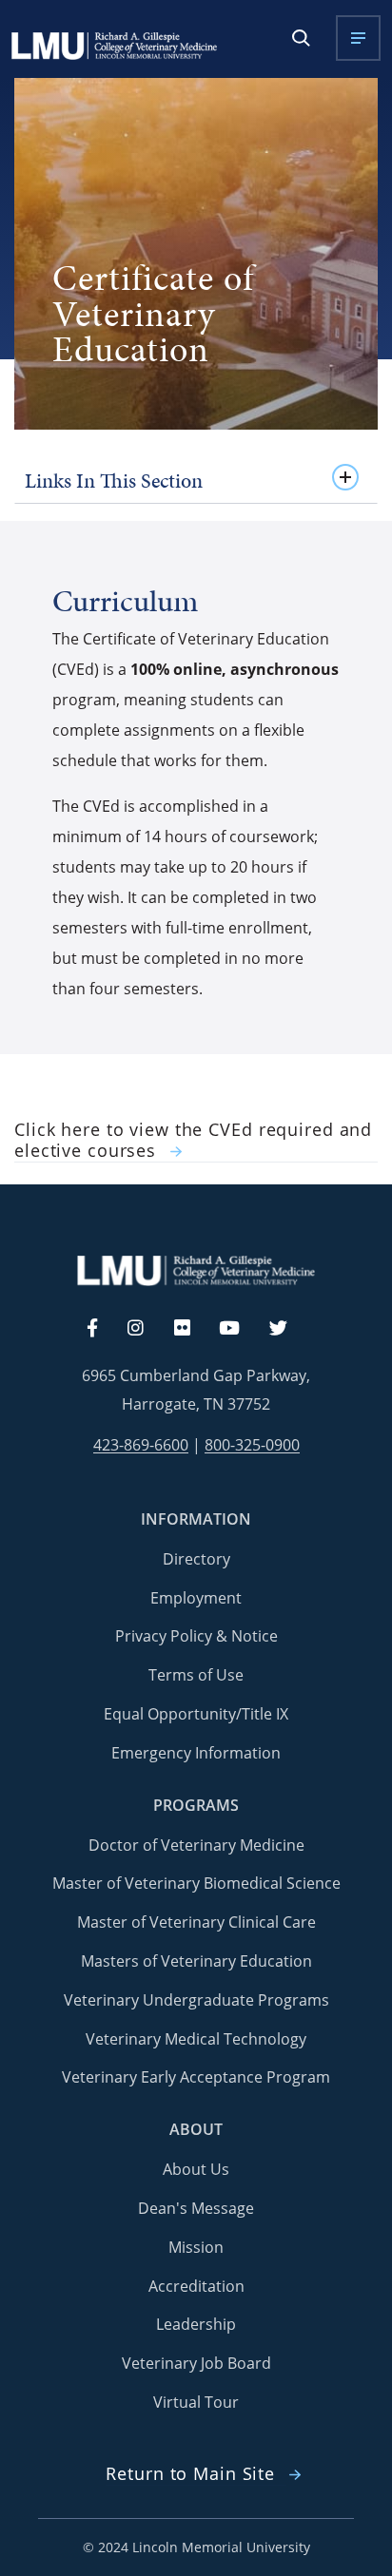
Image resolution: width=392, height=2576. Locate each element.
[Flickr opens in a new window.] (193, 1329)
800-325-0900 (252, 1445)
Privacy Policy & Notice (196, 1636)
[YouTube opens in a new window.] (241, 1329)
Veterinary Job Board (196, 2363)
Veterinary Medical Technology (196, 2039)
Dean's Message (196, 2208)
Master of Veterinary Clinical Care (196, 1922)
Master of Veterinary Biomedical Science (196, 1883)
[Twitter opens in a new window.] (289, 1329)
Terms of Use (196, 1675)
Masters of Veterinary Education (196, 1961)
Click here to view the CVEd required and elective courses (193, 1141)
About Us (196, 2169)
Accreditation (196, 2286)
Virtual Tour (196, 2402)
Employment (196, 1598)
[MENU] (358, 38)
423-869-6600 (141, 1445)
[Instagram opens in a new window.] (147, 1329)
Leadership (196, 2324)
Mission (196, 2247)
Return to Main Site (190, 2474)
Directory (196, 1559)
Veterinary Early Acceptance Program (196, 2077)
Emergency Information (196, 1753)
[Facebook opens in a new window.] (102, 1329)
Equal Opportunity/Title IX (196, 1714)
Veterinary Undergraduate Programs (196, 2000)
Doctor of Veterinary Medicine (196, 1845)
